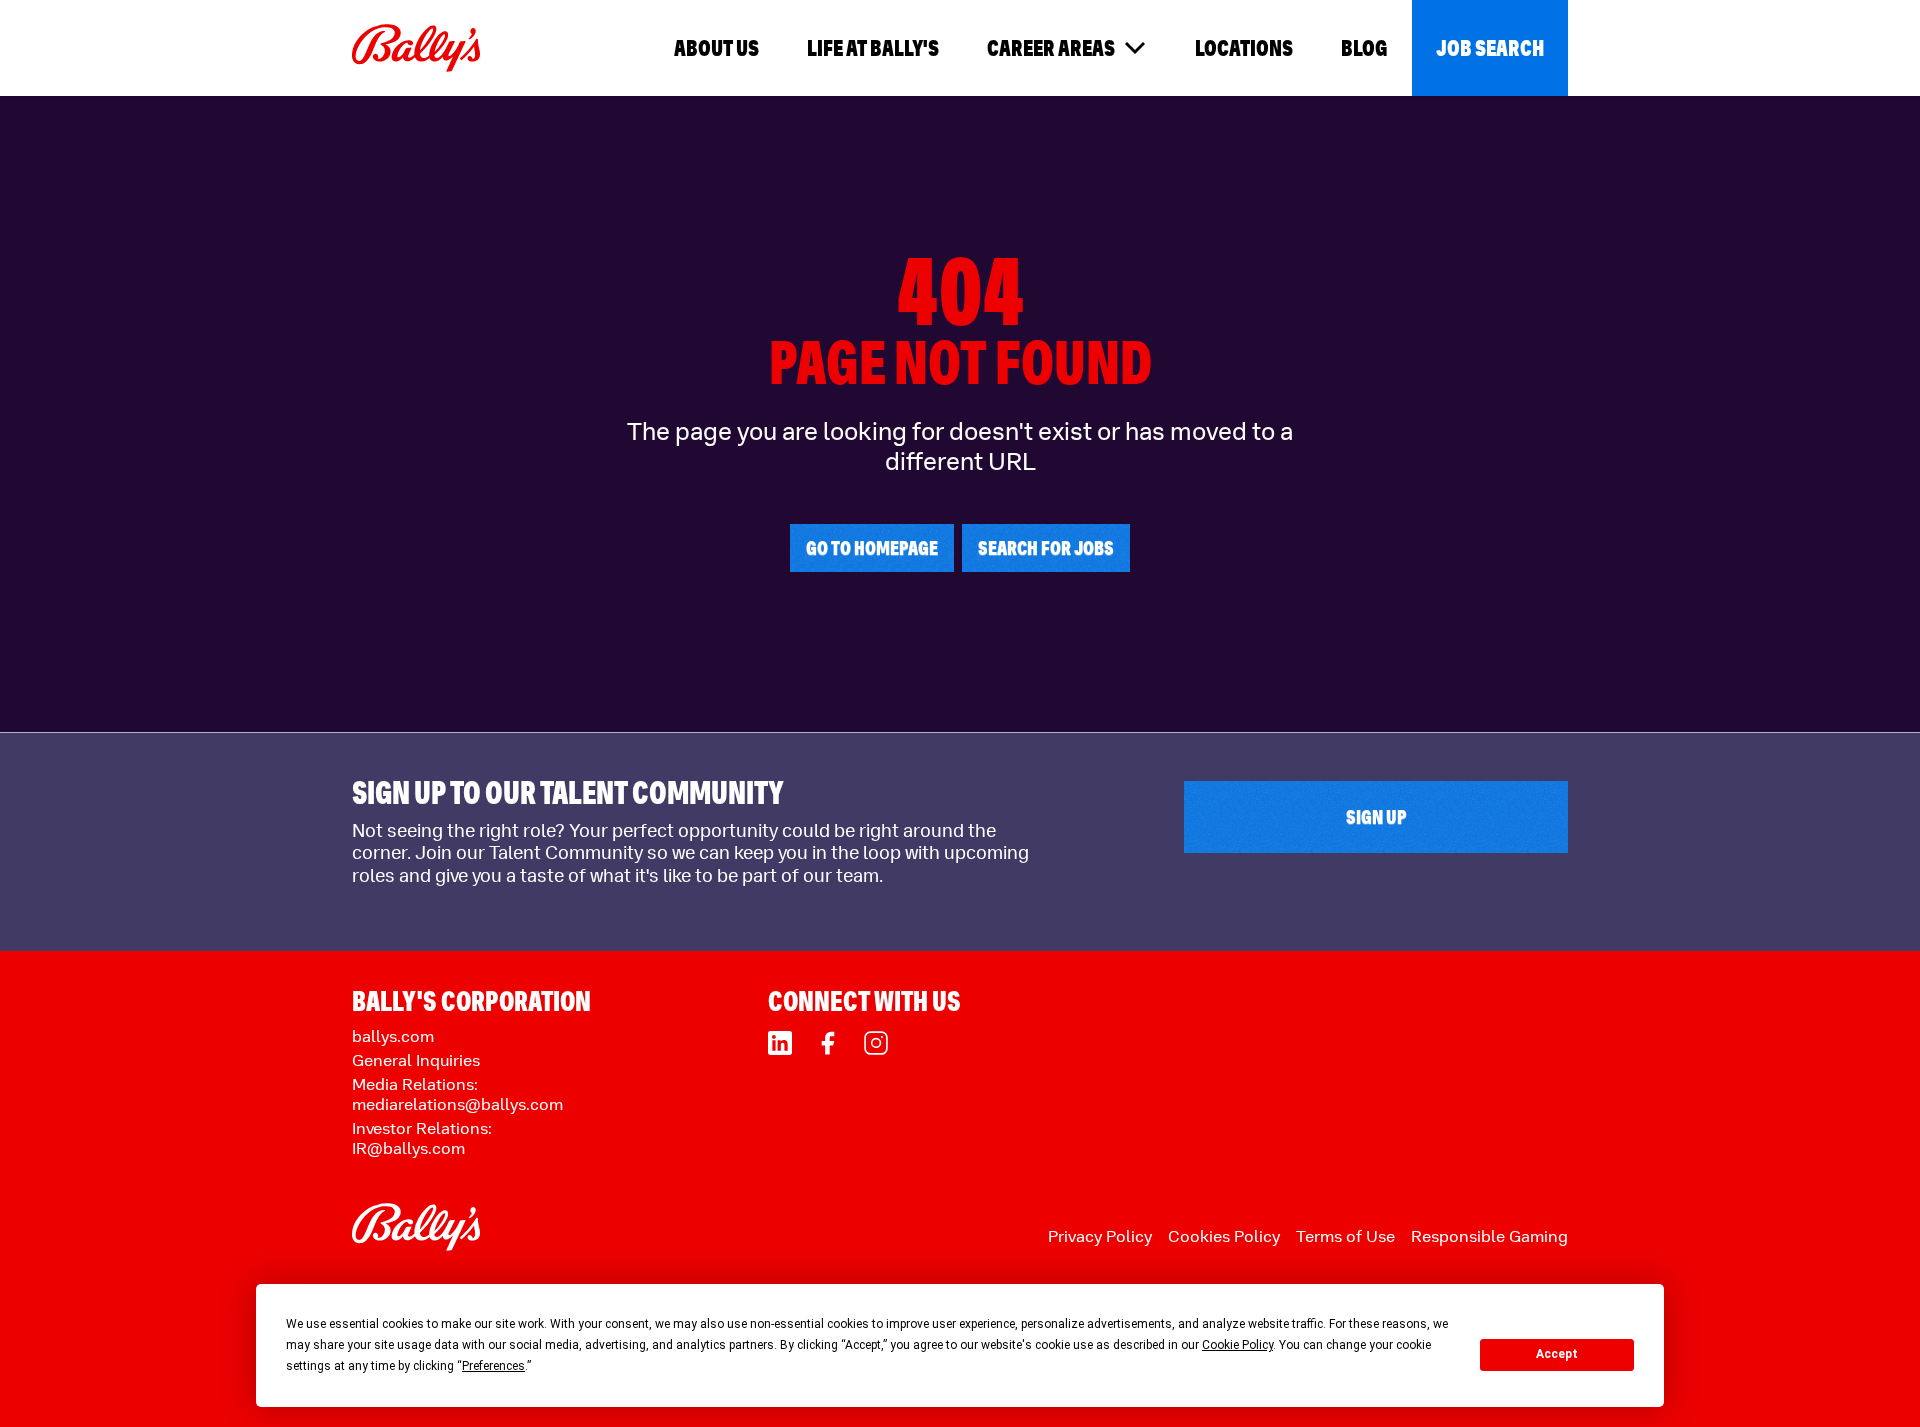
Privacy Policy (1100, 1236)
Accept (1557, 1354)
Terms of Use (1345, 1236)
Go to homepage (872, 548)
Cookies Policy (1224, 1236)
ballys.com (393, 1036)
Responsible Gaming (1489, 1236)
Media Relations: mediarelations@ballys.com (457, 1094)
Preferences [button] (493, 1366)
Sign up (1376, 817)
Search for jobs (1046, 548)
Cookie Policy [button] (1237, 1345)
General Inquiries (416, 1060)
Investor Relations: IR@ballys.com (422, 1138)
